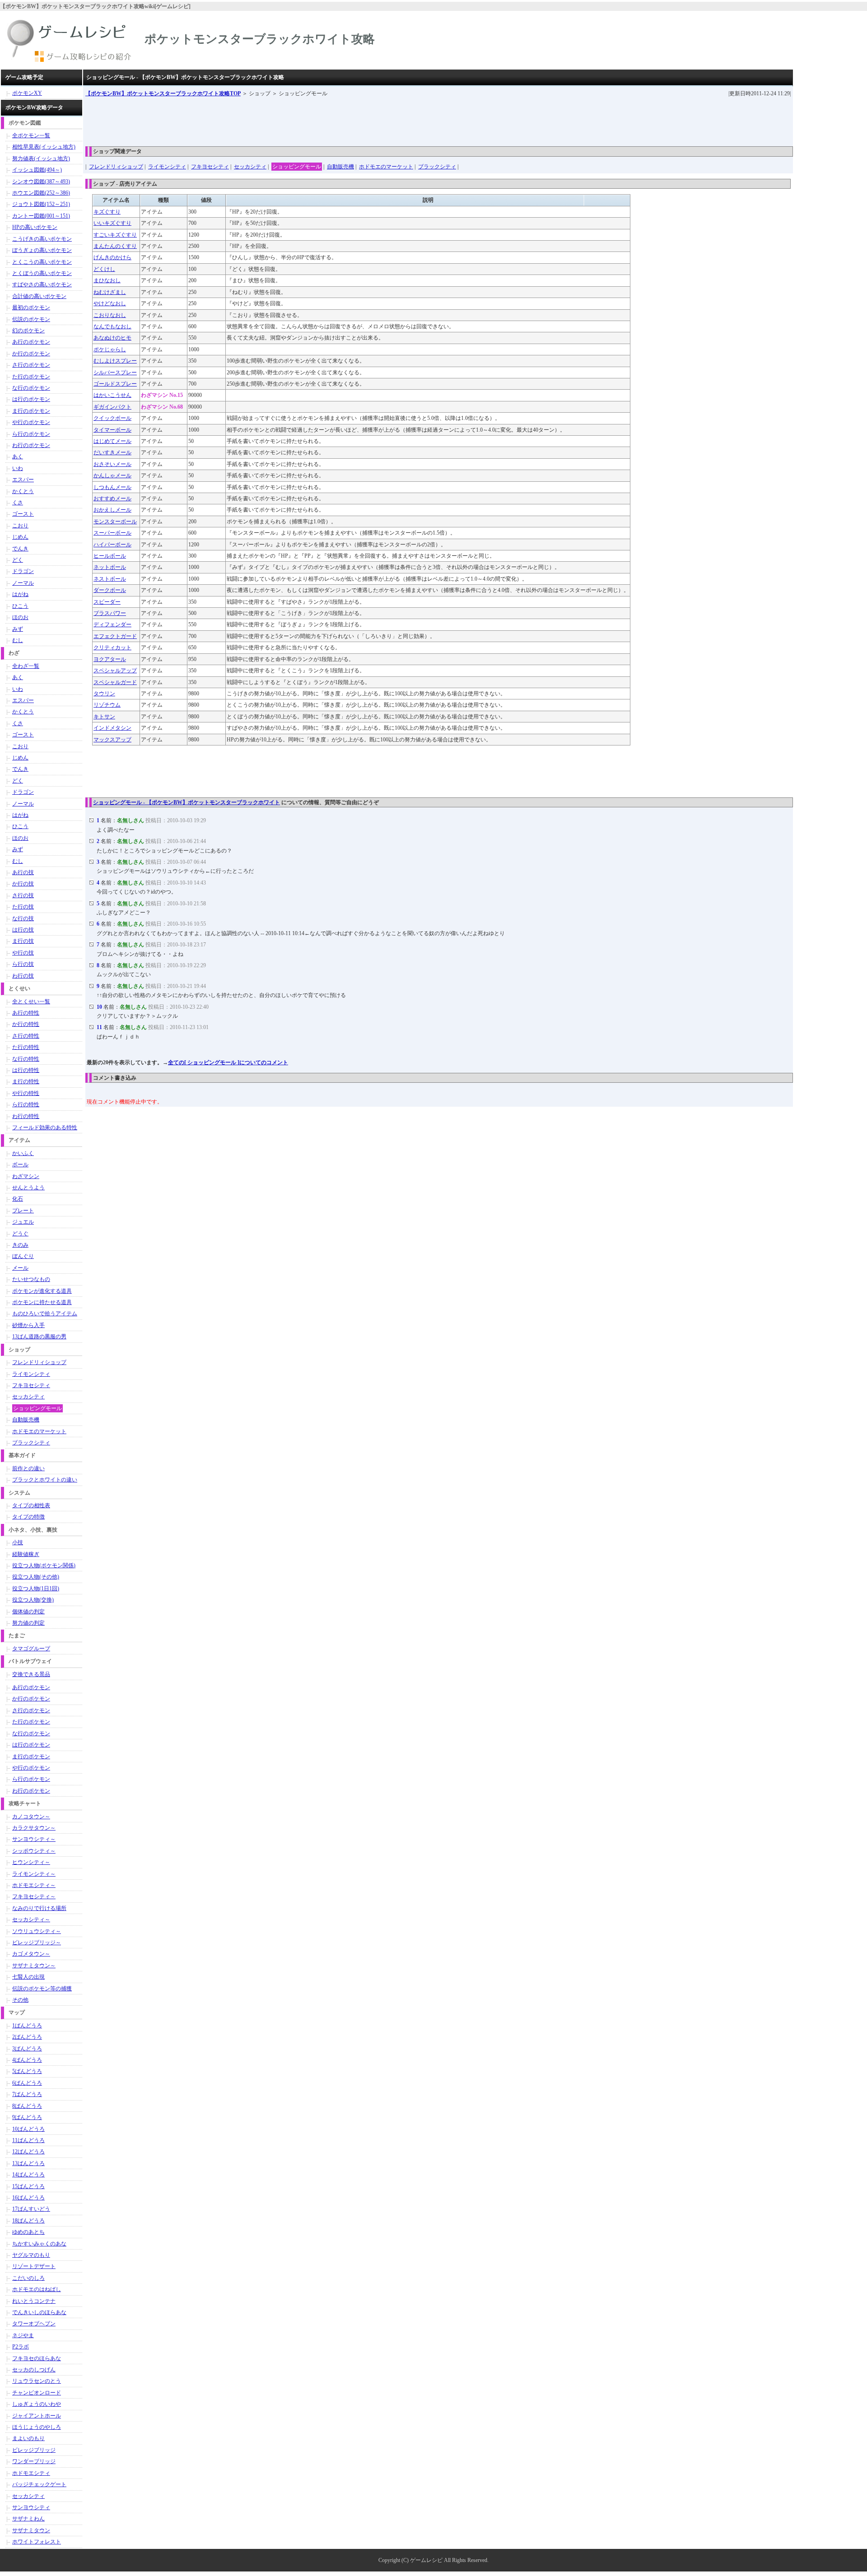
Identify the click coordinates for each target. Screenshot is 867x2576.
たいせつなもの (31, 1279)
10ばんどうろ (28, 2129)
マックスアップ (112, 740)
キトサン (104, 717)
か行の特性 (26, 1024)
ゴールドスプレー (115, 384)
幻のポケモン (28, 331)
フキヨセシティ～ (34, 1896)
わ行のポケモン (31, 445)
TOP (163, 93)
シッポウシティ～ (34, 1851)
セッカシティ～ (31, 1919)
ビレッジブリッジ (34, 2450)
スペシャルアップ (115, 671)
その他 (20, 2000)
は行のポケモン (31, 399)
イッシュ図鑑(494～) (37, 170)
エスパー (23, 480)
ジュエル (23, 1222)
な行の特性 (26, 1059)
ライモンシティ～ (34, 1874)
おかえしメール (112, 510)
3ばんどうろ (27, 2049)
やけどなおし (110, 303)
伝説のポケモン (31, 319)
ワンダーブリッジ (34, 2461)
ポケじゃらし (110, 349)
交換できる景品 (31, 1674)
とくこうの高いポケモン (42, 262)
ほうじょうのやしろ (37, 2427)
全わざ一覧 (26, 666)
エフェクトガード (115, 636)
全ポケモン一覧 (31, 135)
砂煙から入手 (28, 1325)
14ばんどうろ (28, 2175)
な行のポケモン (31, 388)
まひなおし (107, 280)
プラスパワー (110, 613)
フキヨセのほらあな (37, 2358)
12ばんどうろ (28, 2152)
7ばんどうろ (27, 2094)
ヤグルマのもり (31, 2255)
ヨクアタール (110, 659)
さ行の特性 (26, 1036)
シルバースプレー (115, 373)
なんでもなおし (112, 326)
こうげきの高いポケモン (42, 239)
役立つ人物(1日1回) (36, 1588)
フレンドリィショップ (116, 167)
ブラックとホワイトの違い (45, 1480)
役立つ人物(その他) (36, 1577)
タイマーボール (112, 430)
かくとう (23, 491)
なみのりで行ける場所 (39, 1908)
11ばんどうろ (28, 2140)
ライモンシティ (167, 167)
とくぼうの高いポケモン (42, 273)
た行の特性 (26, 1047)
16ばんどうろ (28, 2198)
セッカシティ (250, 167)
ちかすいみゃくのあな (39, 2244)
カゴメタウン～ (31, 1954)
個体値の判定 (28, 1612)
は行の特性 (26, 1070)
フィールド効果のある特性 (45, 1127)
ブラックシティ (437, 167)
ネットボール (110, 567)
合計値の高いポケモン (39, 296)
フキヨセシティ (210, 167)
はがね (20, 594)
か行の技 (23, 884)
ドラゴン (23, 571)
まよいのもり (28, 2438)
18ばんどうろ (28, 2221)
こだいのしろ (28, 2278)
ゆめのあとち (28, 2232)
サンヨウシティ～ (34, 1839)
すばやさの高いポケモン (42, 284)
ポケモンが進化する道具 (42, 1291)
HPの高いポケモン (35, 227)
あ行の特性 (26, 1013)
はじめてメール (112, 441)
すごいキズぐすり (115, 235)
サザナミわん (28, 2519)
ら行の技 (23, 964)
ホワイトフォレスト (37, 2542)
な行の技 (23, 918)
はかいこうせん (112, 395)
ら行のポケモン (31, 434)
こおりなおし (110, 315)
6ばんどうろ (27, 2083)
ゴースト (23, 514)
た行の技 (23, 907)
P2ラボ (21, 2347)
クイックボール (112, 418)
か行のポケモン (31, 354)
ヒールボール (110, 556)
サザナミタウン (31, 2530)
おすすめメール (112, 498)
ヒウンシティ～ (31, 1862)
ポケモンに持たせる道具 (42, 1302)
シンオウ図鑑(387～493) (41, 182)
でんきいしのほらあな (39, 2312)
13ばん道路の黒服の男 (39, 1337)
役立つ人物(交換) (33, 1600)
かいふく (23, 1153)
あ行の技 (23, 872)
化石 (18, 1199)
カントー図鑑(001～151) (41, 216)
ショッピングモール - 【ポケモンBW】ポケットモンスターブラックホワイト (186, 802)
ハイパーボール (112, 545)
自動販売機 (340, 167)
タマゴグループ (31, 1649)
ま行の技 (23, 941)
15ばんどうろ (28, 2186)
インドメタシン (112, 728)
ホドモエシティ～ (34, 1885)
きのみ (20, 1245)
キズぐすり (107, 212)
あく (18, 457)
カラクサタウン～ (34, 1828)
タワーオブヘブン (34, 2324)
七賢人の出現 (28, 1977)
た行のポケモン (31, 377)
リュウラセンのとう (37, 2381)
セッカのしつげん (34, 2370)
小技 (18, 1542)
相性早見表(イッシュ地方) (44, 147)
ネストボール (110, 579)
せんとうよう (28, 1188)
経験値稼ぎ (26, 1554)
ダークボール (110, 590)
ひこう (20, 606)
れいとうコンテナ (34, 2301)
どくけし (104, 269)
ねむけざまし (110, 292)
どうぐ (20, 1234)
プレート (23, 1211)
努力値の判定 (28, 1623)
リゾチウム (107, 705)
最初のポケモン (31, 307)
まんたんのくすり (115, 246)
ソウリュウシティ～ (37, 1931)
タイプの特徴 (28, 1517)
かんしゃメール (112, 475)
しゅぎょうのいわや (37, 2404)
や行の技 (23, 953)
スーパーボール (112, 533)
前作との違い (28, 1468)
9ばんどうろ (27, 2117)
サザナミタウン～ (34, 1966)
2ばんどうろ (27, 2037)
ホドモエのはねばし (37, 2289)
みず (18, 629)
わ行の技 (23, 976)
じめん (20, 537)
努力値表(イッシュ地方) (41, 158)
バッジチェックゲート (39, 2484)
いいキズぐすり (112, 223)
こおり (20, 526)
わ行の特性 (26, 1116)
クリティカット (112, 647)
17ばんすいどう (31, 2209)
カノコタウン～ (31, 1817)
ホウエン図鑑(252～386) (41, 193)
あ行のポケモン (31, 342)
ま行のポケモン (31, 411)
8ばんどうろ (27, 2106)
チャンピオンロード (37, 2393)
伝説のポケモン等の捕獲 (42, 1989)
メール (20, 1268)
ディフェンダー (112, 624)
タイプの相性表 (31, 1505)
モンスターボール (115, 522)
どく (18, 560)
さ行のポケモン (31, 365)
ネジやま (23, 2335)
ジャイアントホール (37, 2416)
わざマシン (26, 1176)
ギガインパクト (112, 407)
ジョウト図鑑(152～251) (41, 204)
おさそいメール (112, 464)
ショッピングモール (297, 167)
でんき (20, 549)
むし (18, 640)
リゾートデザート (34, 2266)
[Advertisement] (250, 118)
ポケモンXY (27, 93)
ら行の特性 (26, 1104)
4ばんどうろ (27, 2060)
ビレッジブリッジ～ (37, 1942)
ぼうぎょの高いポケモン (42, 250)
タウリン (104, 694)
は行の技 (23, 930)
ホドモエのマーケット (386, 167)
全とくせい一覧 (31, 1002)
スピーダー (107, 602)
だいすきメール (112, 452)
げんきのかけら (112, 257)
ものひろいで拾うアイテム (45, 1314)
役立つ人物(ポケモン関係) (44, 1565)
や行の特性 (26, 1093)
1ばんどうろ (27, 2026)
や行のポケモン (31, 422)
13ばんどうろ (28, 2163)
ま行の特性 (26, 1081)
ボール (20, 1165)
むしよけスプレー (115, 361)
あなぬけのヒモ (112, 338)
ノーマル (23, 583)
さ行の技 (23, 895)
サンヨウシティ (31, 2507)
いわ (18, 468)
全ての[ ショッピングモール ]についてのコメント (228, 1062)
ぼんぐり (23, 1256)
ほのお (20, 617)
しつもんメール (112, 487)
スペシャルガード (115, 682)
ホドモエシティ (31, 2473)
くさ (18, 503)
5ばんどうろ (27, 2071)
